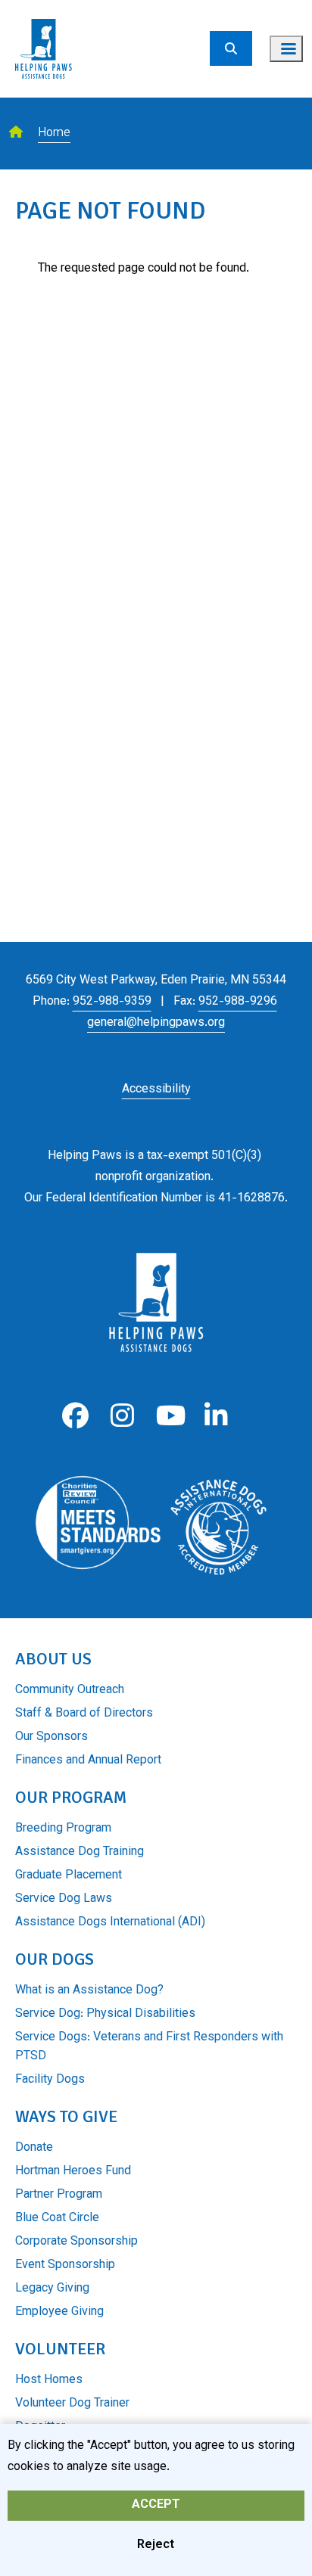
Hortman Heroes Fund (73, 2172)
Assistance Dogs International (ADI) (110, 1923)
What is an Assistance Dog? (89, 1991)
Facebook (75, 1416)
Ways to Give (66, 2116)
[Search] (231, 48)
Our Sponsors (51, 1737)
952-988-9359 (112, 1002)
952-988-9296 (238, 1002)
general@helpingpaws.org (156, 1023)
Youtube (169, 1416)
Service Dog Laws (64, 1899)
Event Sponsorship (65, 2265)
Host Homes (49, 2380)
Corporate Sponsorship (76, 2242)
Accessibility (156, 1090)
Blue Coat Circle (57, 2219)
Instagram (122, 1416)
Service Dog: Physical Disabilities (105, 2014)
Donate (34, 2148)
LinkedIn (216, 1416)
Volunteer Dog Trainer (72, 2404)
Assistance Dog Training (80, 1852)
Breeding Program (63, 1829)
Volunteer (60, 2349)
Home (54, 134)
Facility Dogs (50, 2080)
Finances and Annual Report (88, 1761)
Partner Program (59, 2195)
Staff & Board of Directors (84, 1714)
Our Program (71, 1797)
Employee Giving (59, 2312)
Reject (156, 2545)
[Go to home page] (44, 9)
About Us (53, 1659)
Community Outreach (70, 1690)
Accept (156, 2505)
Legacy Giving (52, 2289)
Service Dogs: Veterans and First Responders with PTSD (149, 2047)
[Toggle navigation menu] (286, 49)
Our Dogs (55, 1959)
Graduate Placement (69, 1876)
